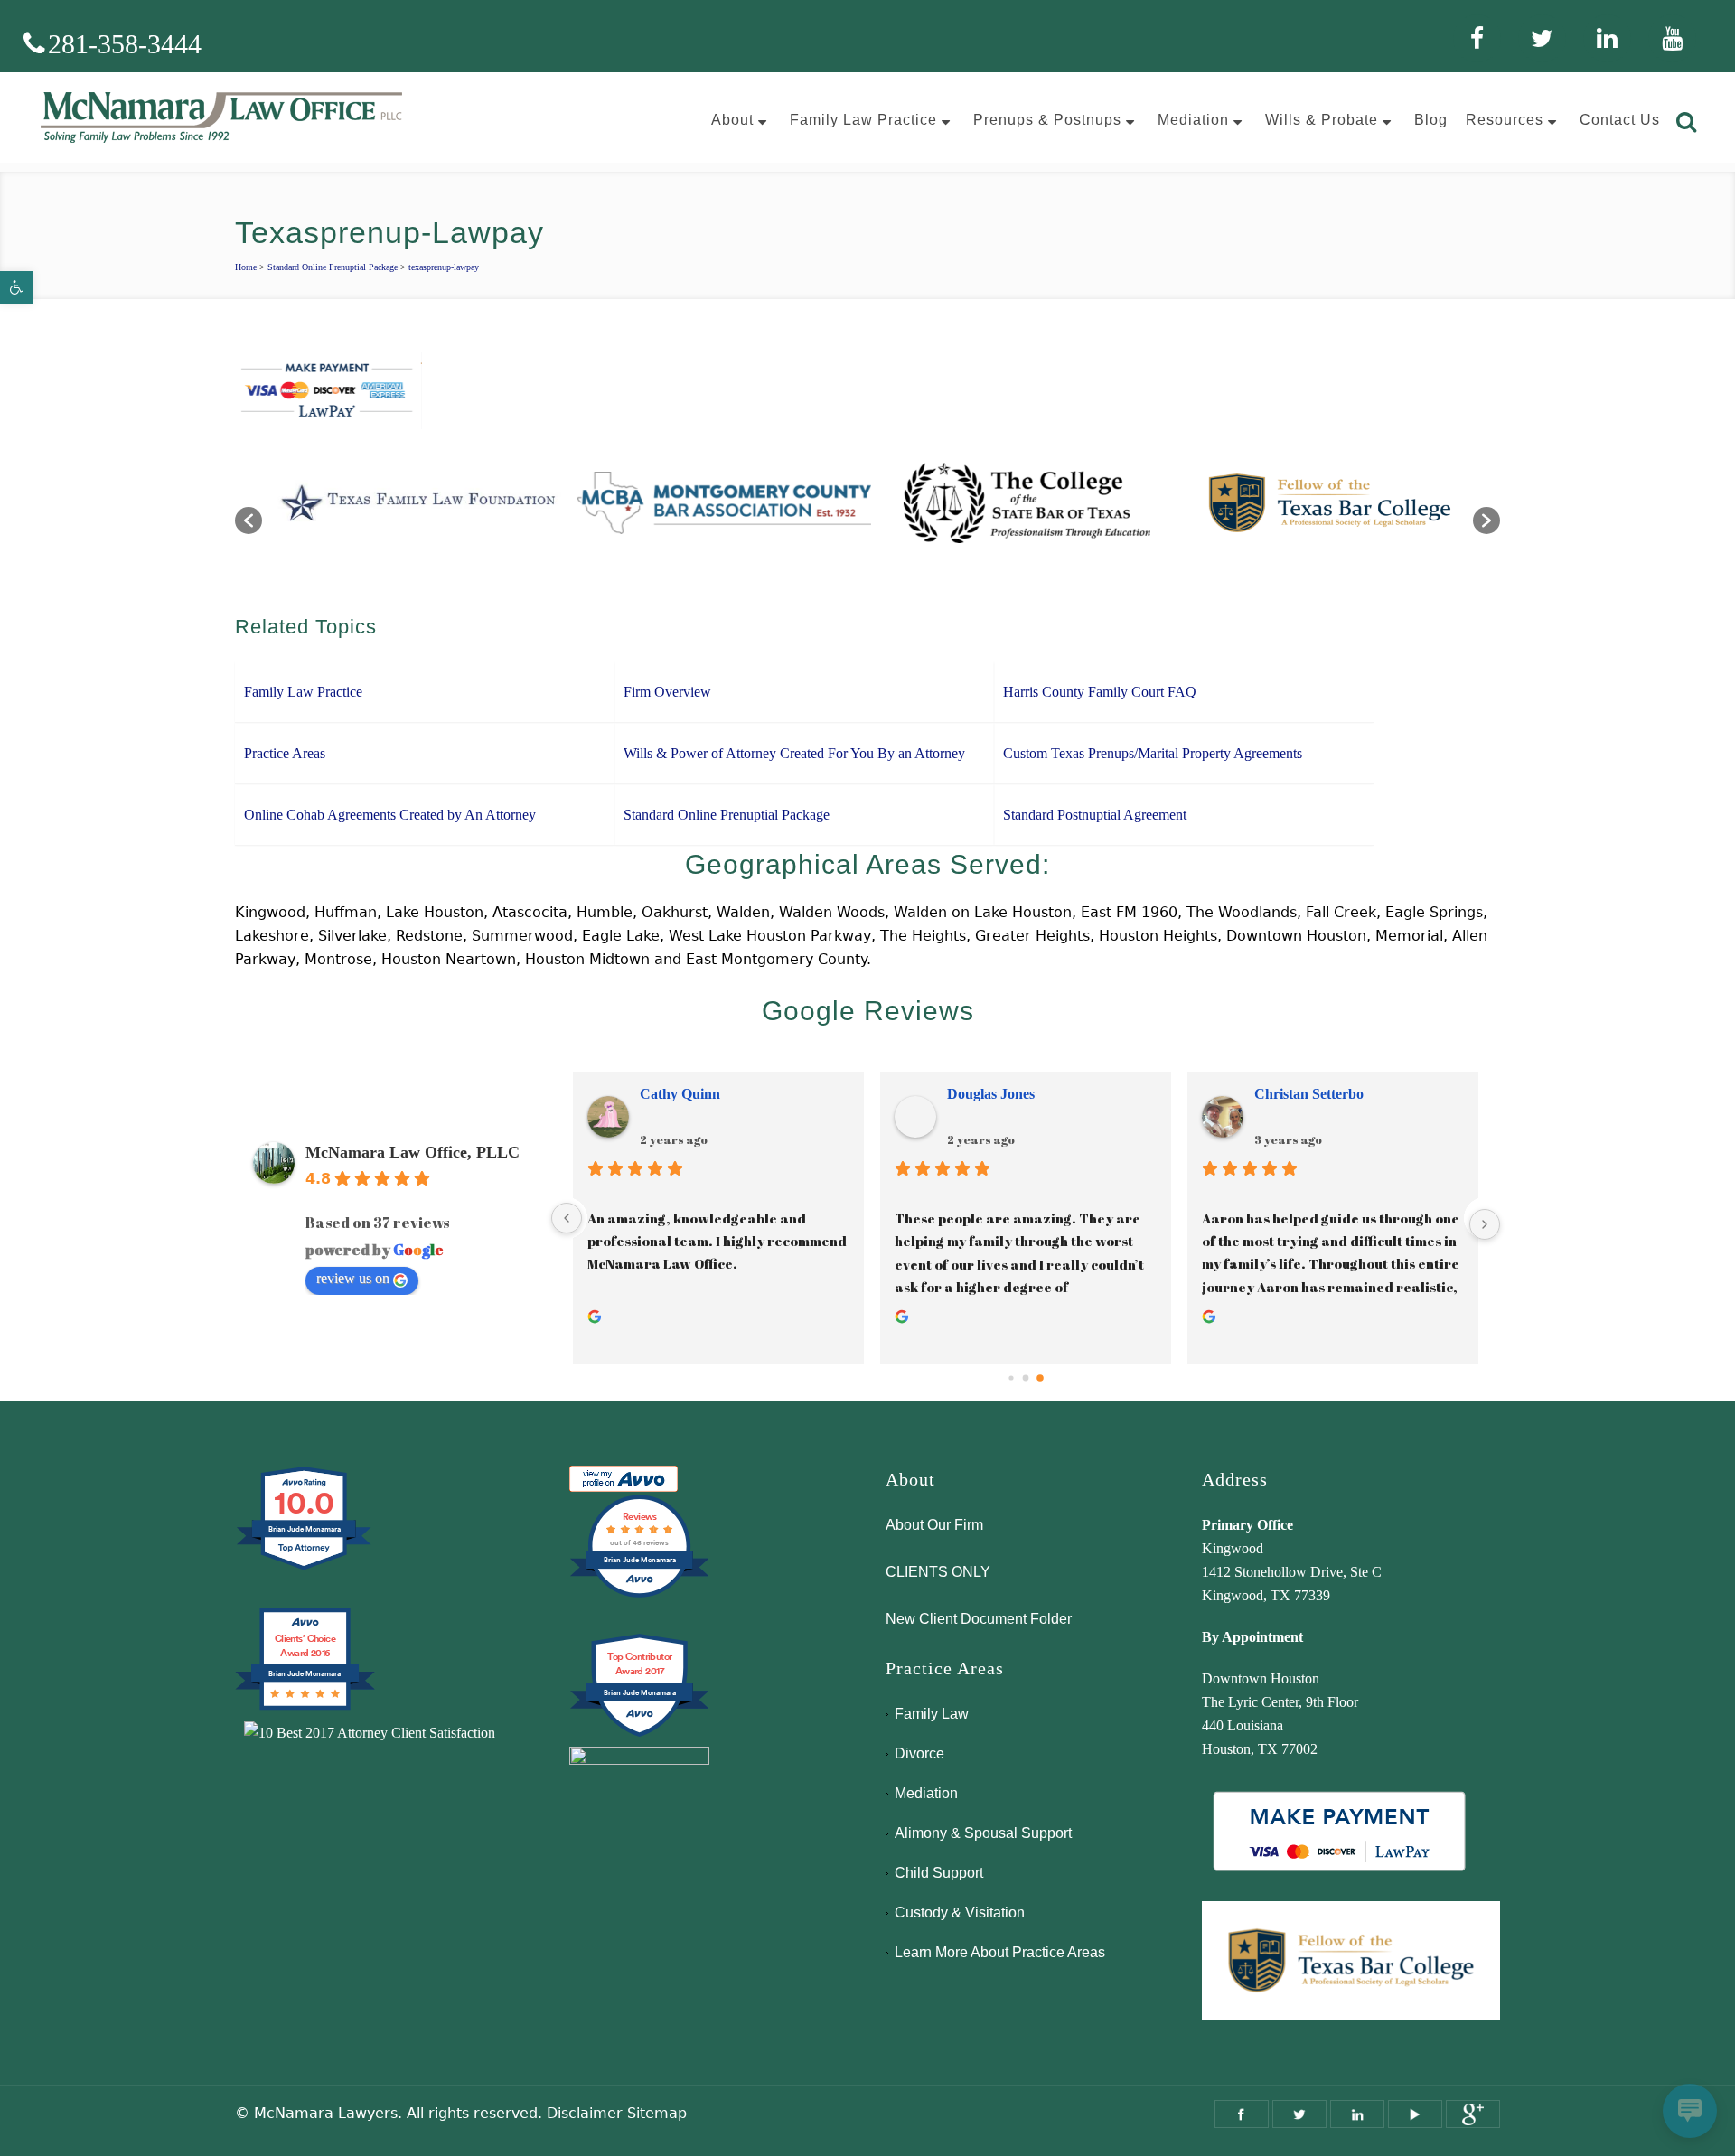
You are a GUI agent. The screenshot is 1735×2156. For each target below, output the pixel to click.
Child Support (939, 1873)
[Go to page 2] (1040, 1378)
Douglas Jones (991, 1094)
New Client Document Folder (979, 1619)
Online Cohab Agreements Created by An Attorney (390, 815)
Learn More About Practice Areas (1000, 1952)
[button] (16, 287)
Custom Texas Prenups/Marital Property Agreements (1153, 753)
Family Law (932, 1714)
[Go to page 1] (1026, 1378)
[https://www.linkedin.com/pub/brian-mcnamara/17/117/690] (1357, 2114)
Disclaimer (585, 2113)
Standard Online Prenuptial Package (333, 267)
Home (246, 267)
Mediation (926, 1793)
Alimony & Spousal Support (983, 1833)
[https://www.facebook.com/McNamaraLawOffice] (1242, 2114)
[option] (413, 511)
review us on (353, 1278)
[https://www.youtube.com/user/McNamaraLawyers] (1415, 2114)
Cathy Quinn (680, 1094)
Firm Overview (667, 692)
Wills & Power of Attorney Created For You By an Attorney (794, 753)
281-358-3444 (125, 44)
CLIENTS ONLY (938, 1572)
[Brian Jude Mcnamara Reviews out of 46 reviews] (639, 1595)
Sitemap (657, 2113)
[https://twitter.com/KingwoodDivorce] (1299, 2114)
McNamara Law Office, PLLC (413, 1152)
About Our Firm (934, 1525)
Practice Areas (285, 753)
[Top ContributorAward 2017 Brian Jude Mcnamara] (639, 1734)
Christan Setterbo (1309, 1094)
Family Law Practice (303, 692)
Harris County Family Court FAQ (1100, 692)
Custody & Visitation (960, 1912)
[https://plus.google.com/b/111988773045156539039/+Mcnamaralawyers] (1473, 2114)
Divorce (919, 1753)
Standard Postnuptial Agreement (1095, 815)
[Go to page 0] (1011, 1378)
